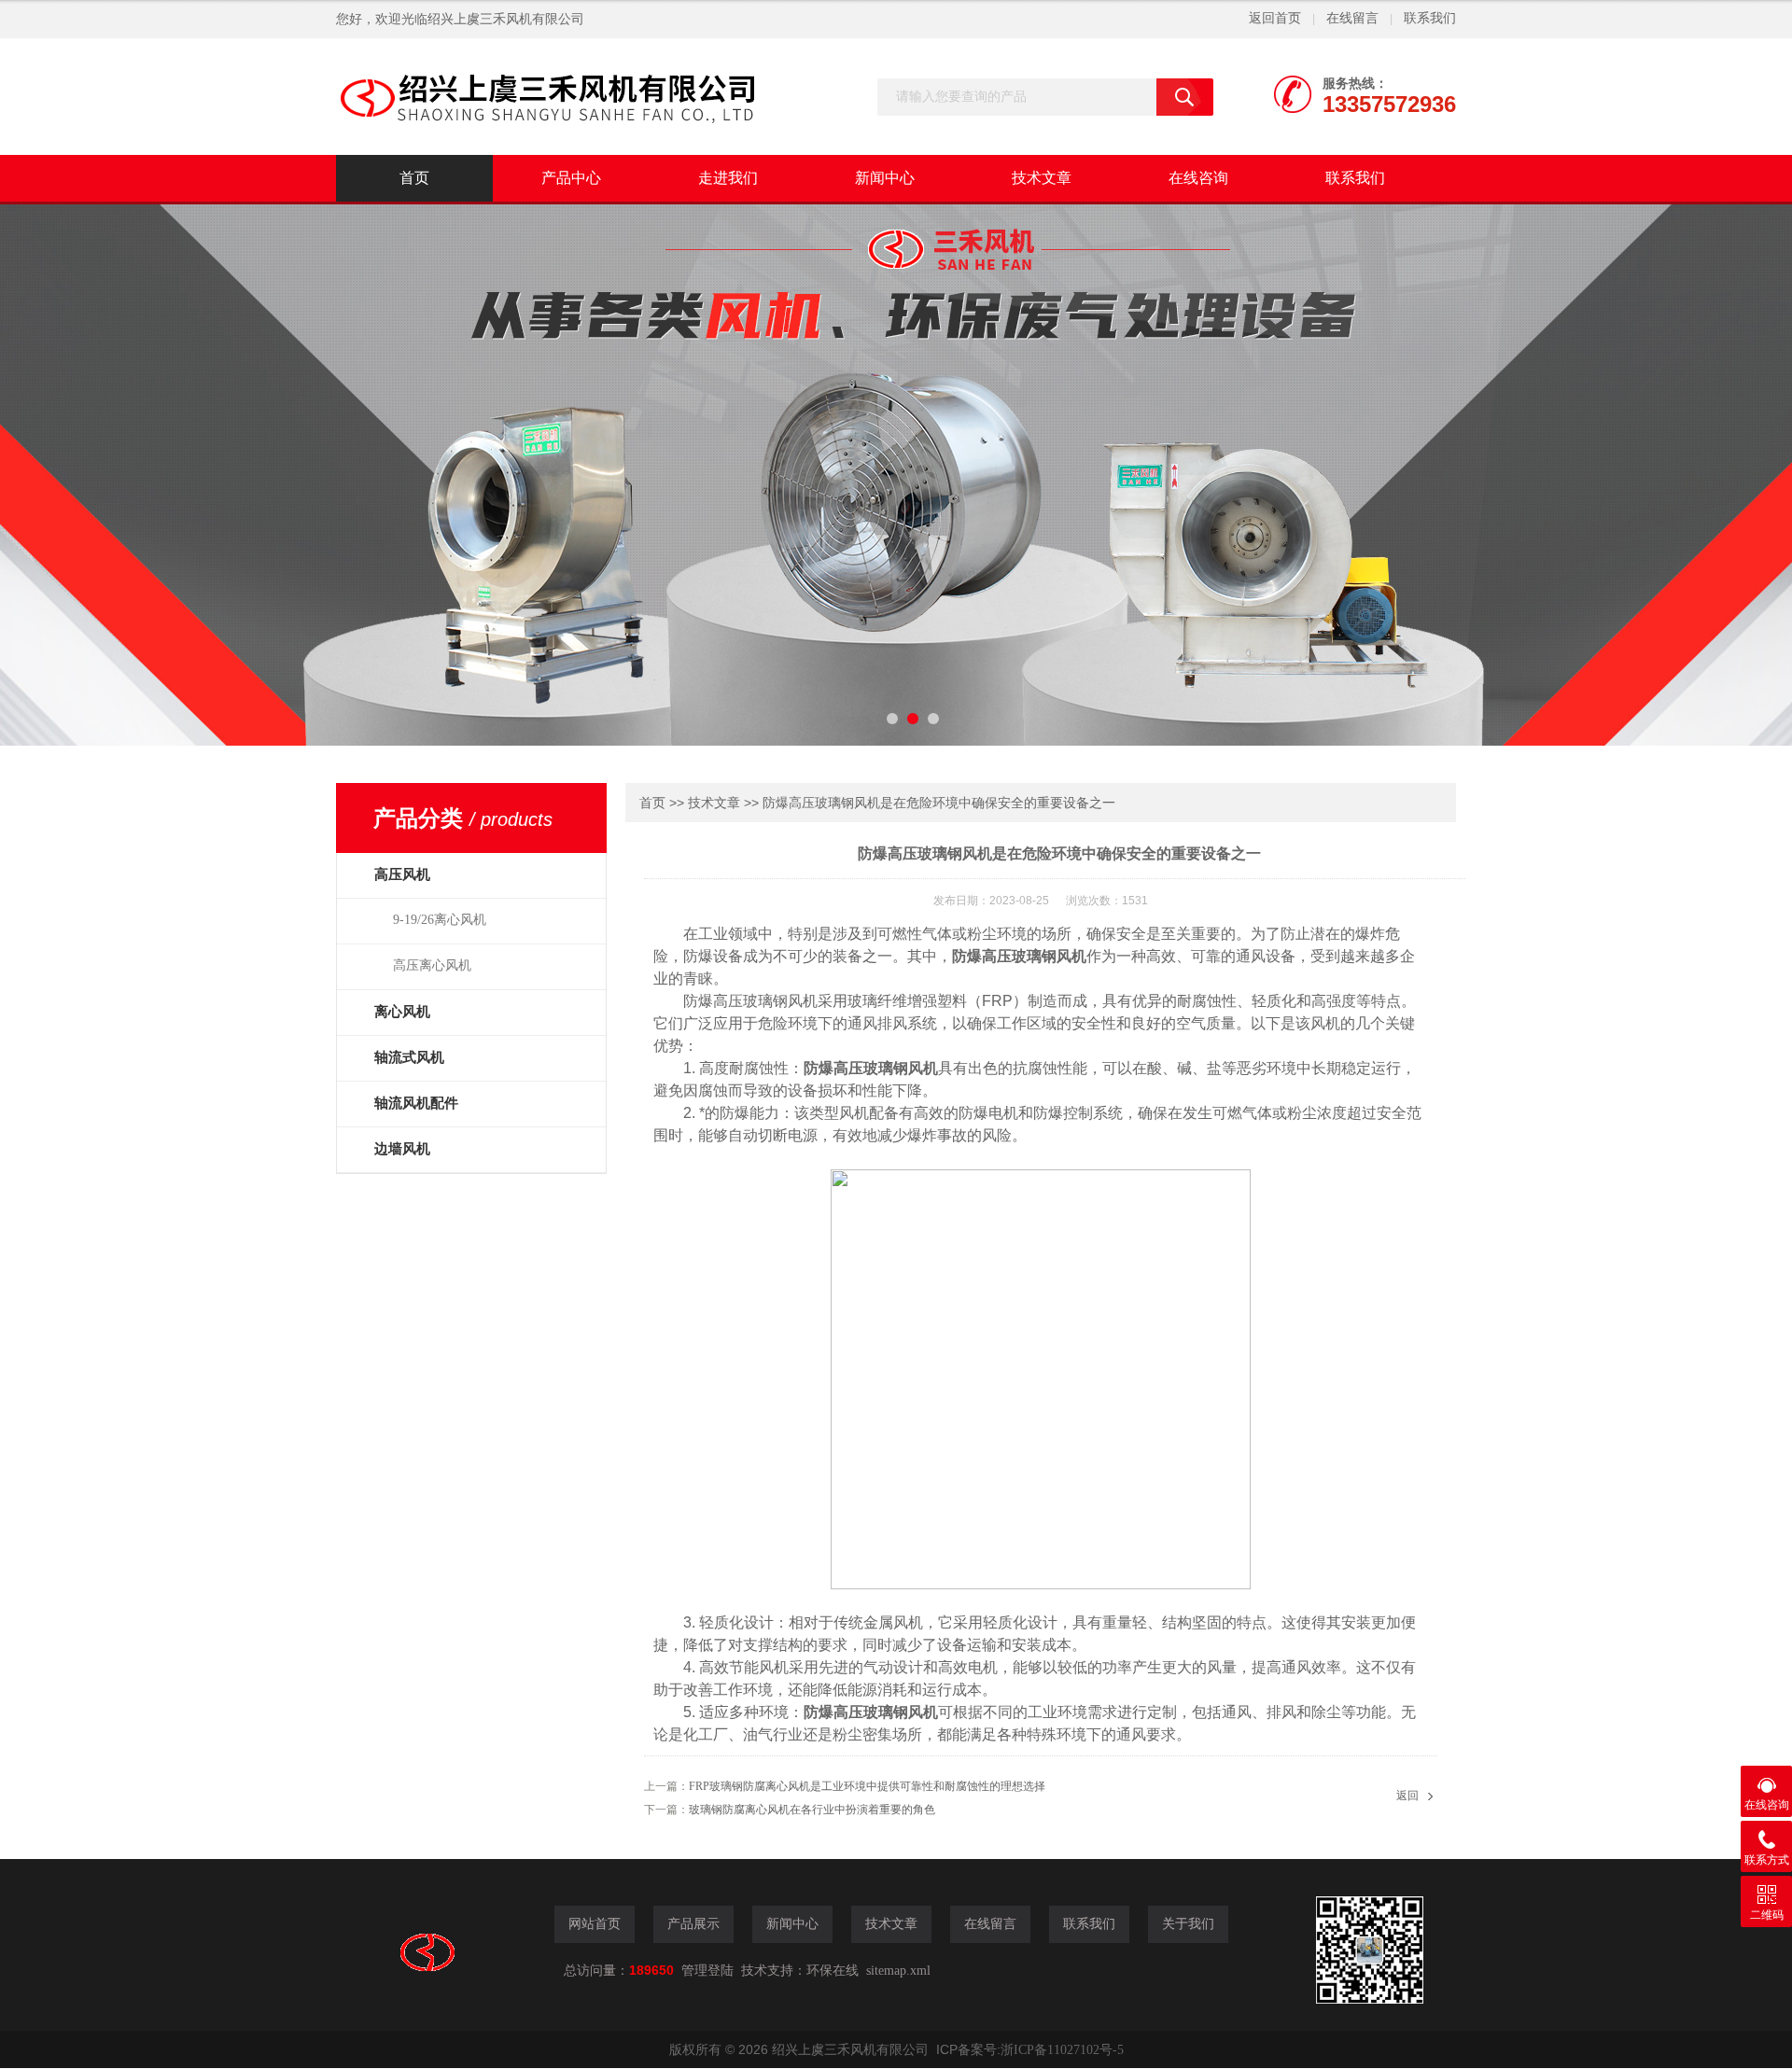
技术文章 (1042, 178)
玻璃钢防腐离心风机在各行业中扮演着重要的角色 (812, 1810)
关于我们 (1188, 1924)
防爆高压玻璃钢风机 (1019, 956)
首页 (414, 178)
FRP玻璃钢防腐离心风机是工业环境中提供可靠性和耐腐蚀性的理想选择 (867, 1786)
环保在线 (833, 1971)
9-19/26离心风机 (440, 920)
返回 (1407, 1796)
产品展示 (693, 1924)
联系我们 (1430, 18)
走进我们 (728, 178)
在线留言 (1352, 18)
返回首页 (1275, 18)
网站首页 (595, 1924)
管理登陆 (707, 1971)
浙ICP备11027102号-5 (1062, 2050)
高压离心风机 (432, 965)
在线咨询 (1198, 178)
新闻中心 (885, 178)
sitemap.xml (898, 1971)
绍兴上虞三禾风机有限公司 (506, 19)
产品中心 (571, 178)
